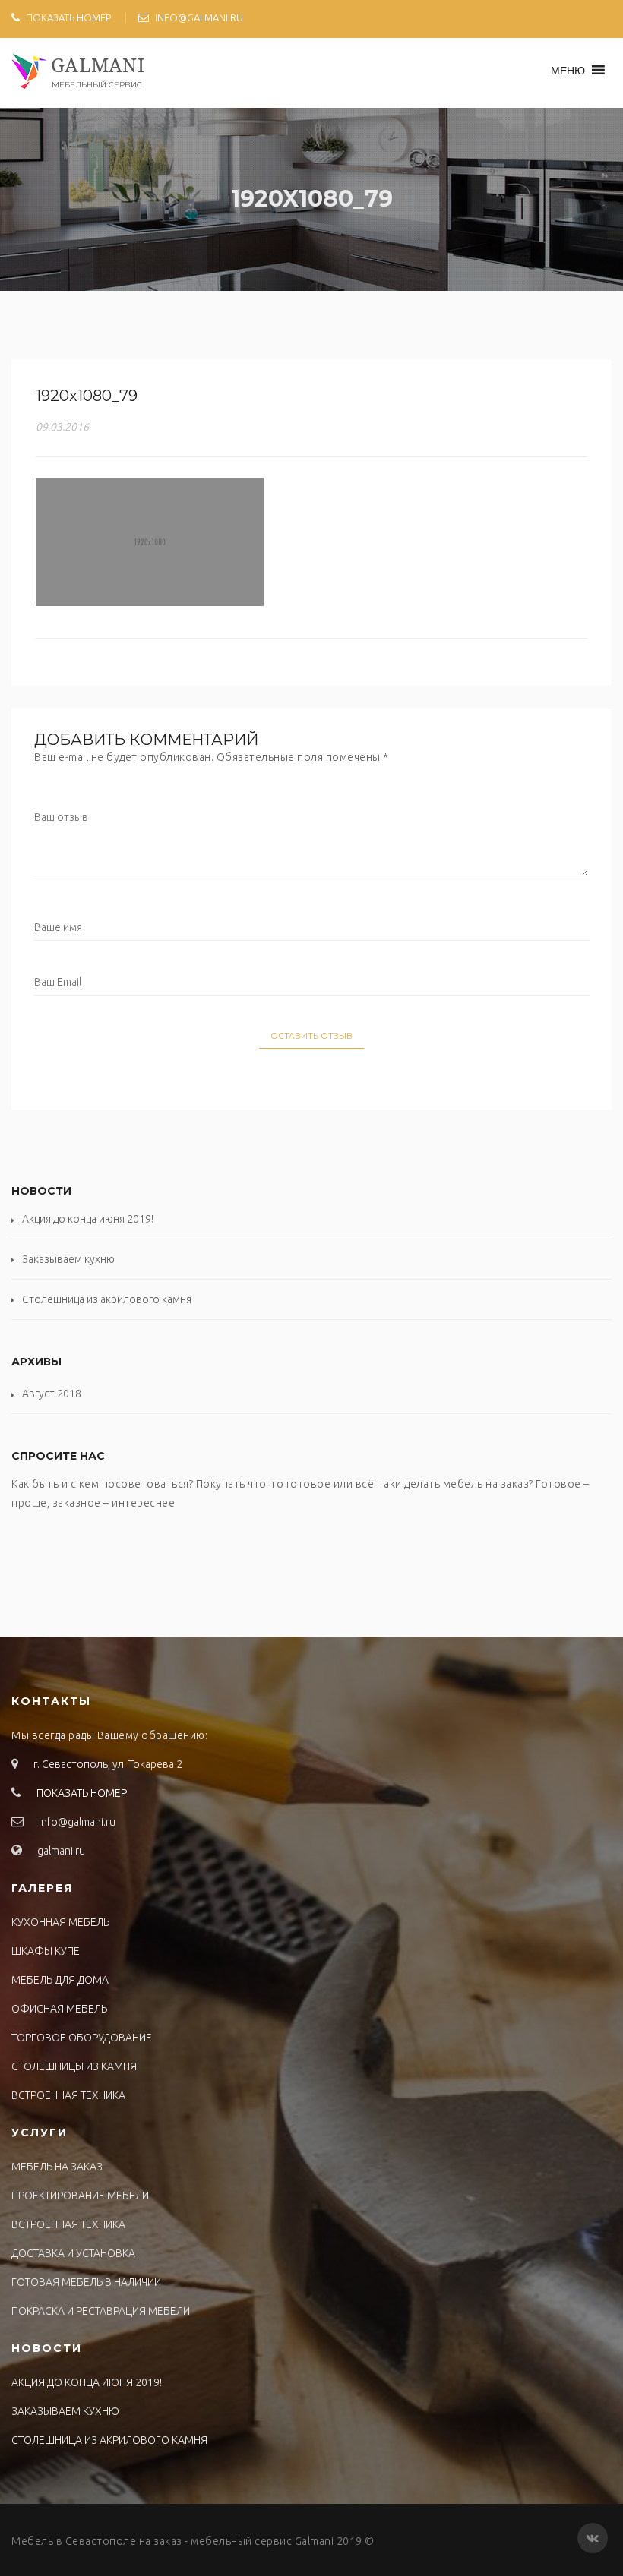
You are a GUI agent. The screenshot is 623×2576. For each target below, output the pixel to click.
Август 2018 (52, 1394)
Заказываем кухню (68, 1259)
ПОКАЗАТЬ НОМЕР (68, 17)
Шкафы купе (46, 1951)
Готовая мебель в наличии (86, 2282)
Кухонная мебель (60, 1922)
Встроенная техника (68, 2095)
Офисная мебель (59, 2009)
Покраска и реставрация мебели (101, 2311)
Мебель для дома (60, 1980)
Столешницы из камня (74, 2066)
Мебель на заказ (57, 2167)
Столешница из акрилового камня (107, 1299)
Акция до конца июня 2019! (88, 1219)
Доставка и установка (73, 2253)
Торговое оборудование (82, 2038)
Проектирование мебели (80, 2196)
